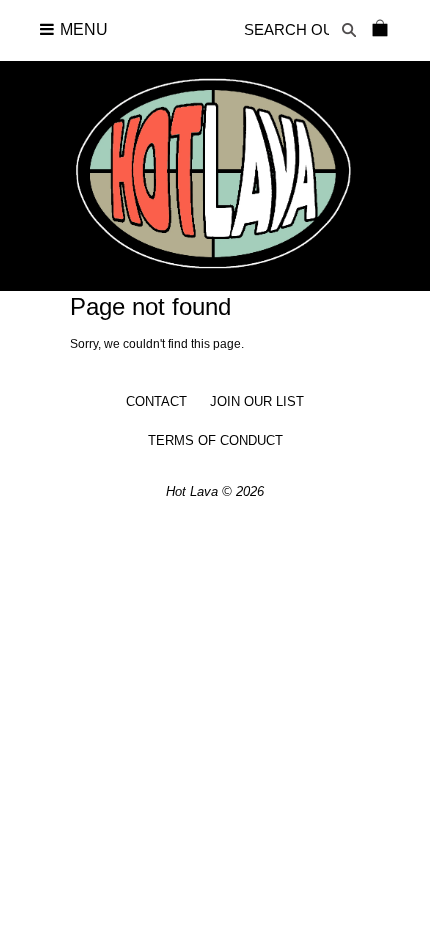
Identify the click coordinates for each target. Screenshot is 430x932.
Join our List (257, 401)
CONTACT (156, 401)
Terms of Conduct (215, 440)
